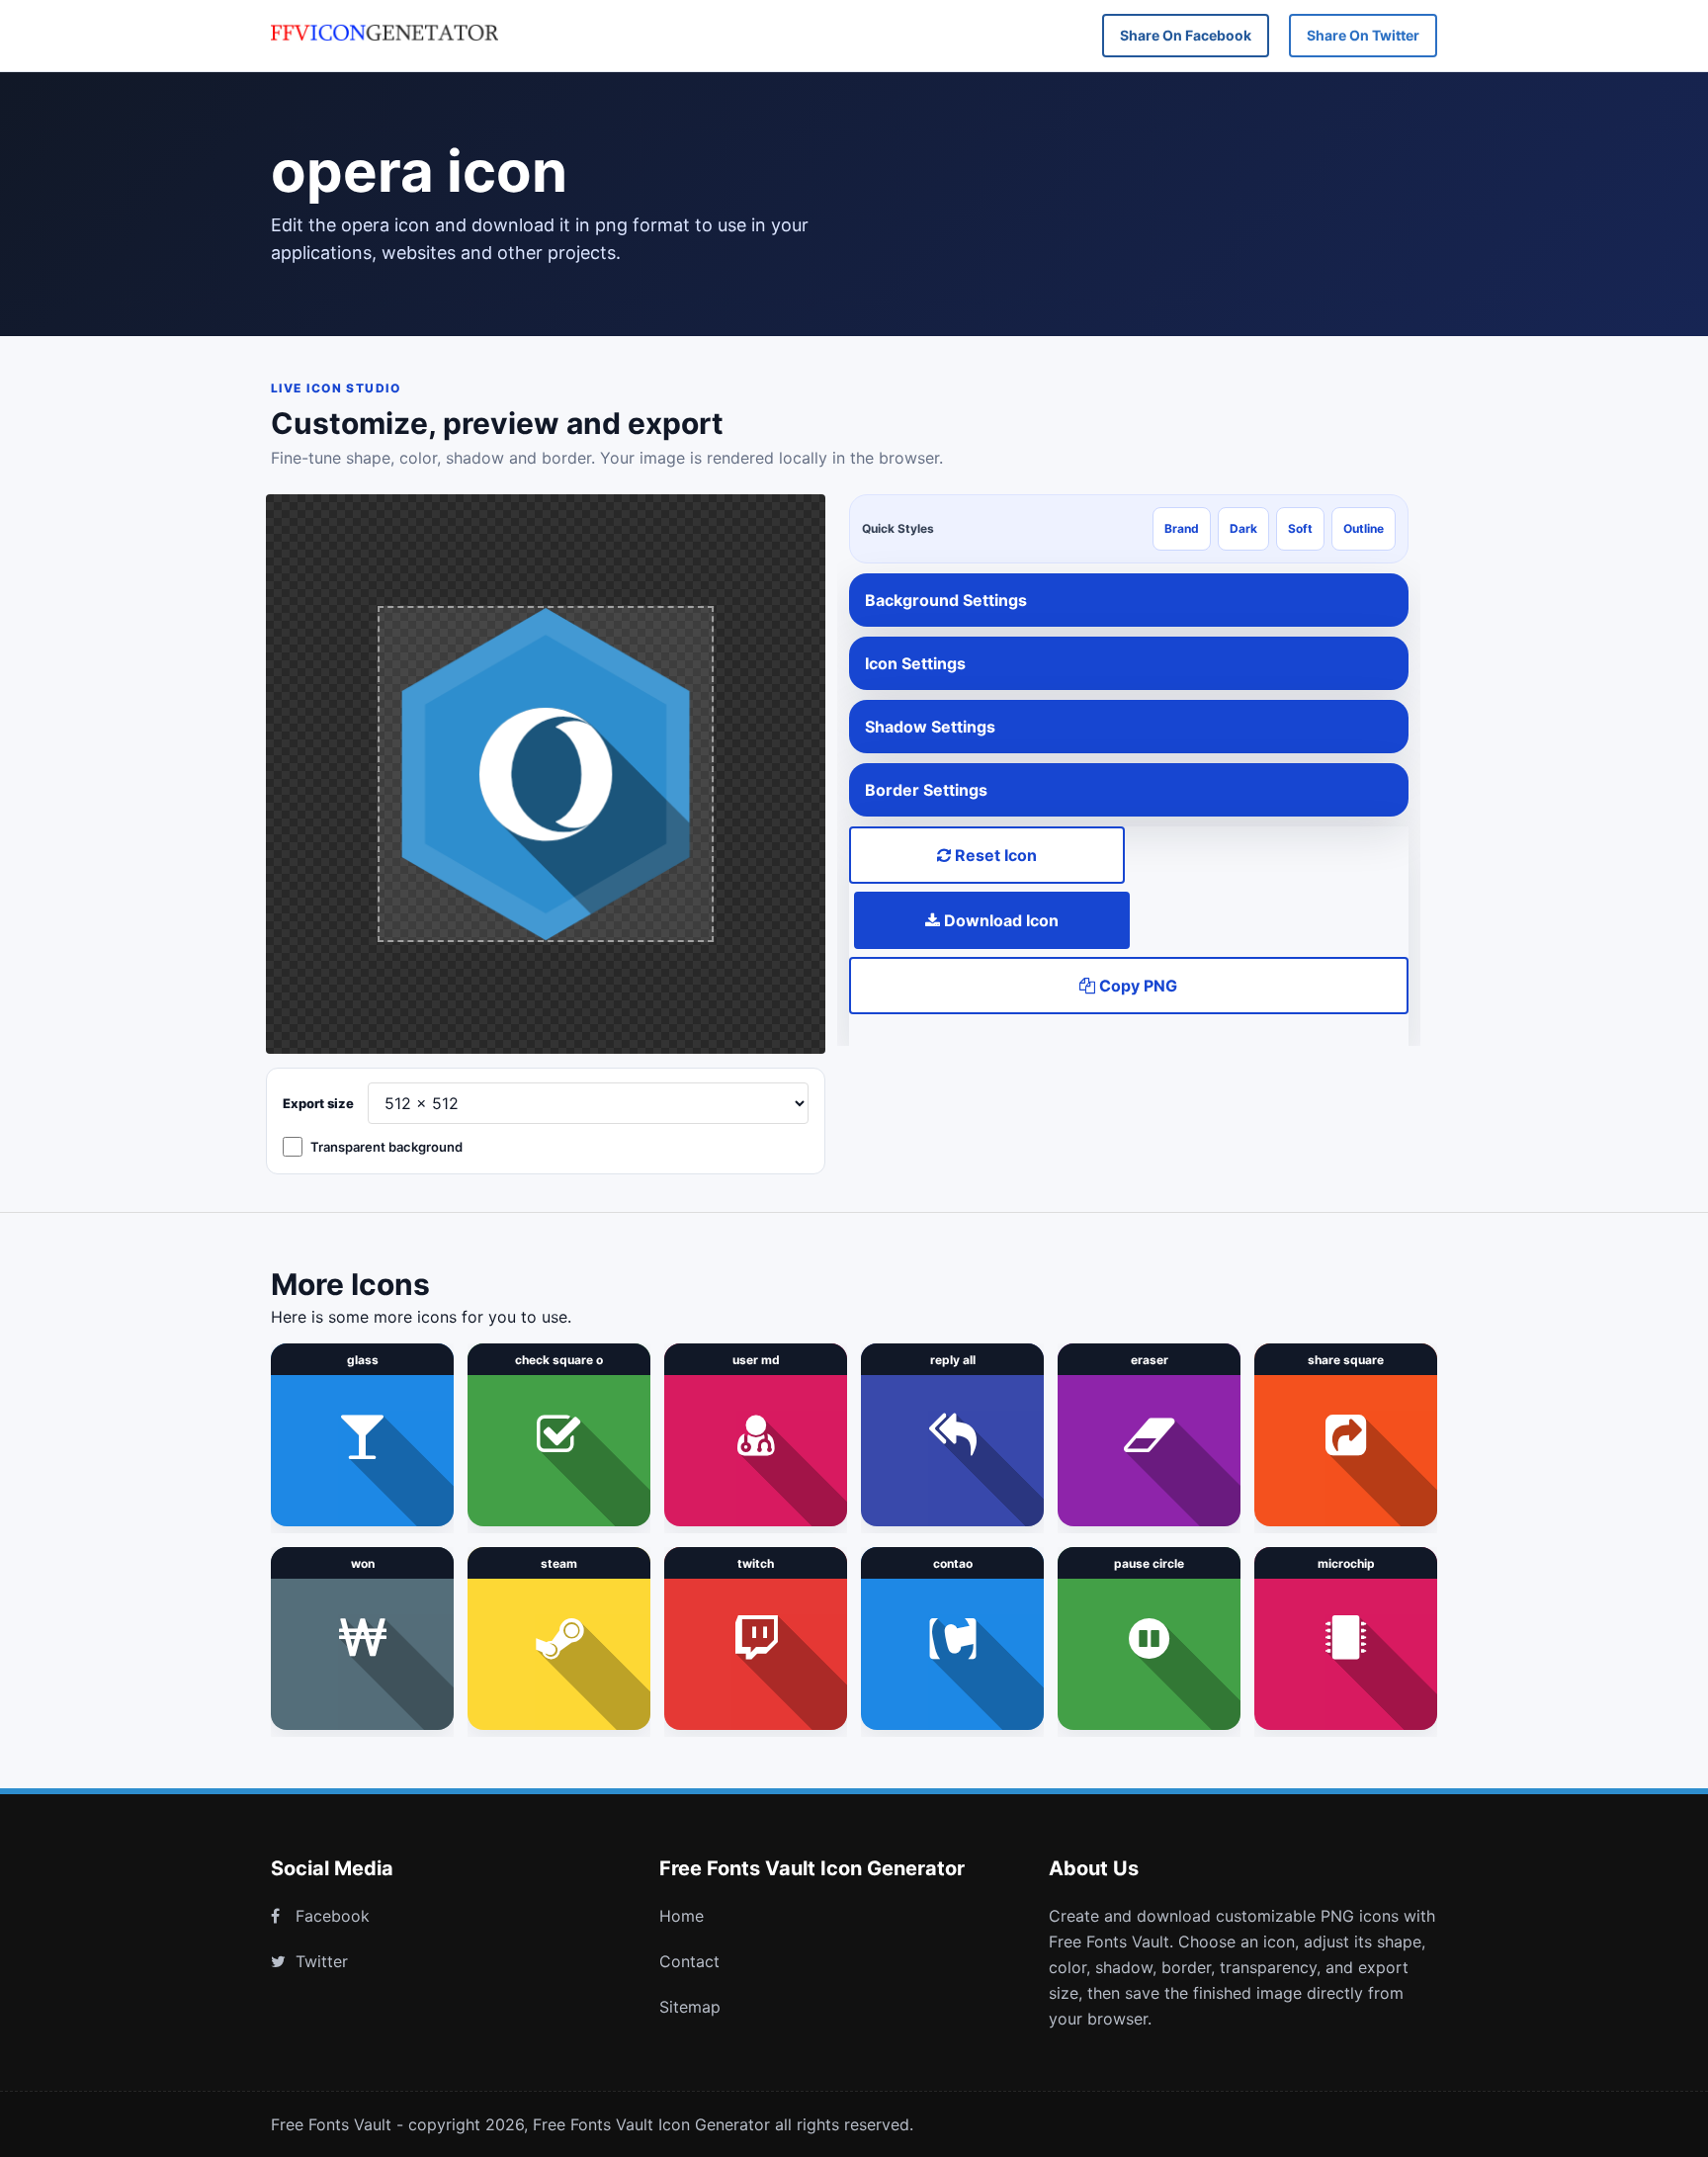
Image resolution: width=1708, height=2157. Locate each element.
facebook (333, 1916)
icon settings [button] (915, 663)
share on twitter (1363, 35)
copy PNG (1136, 986)
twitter (322, 1961)
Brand (1182, 528)
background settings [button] (946, 600)
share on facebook (1186, 35)
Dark (1243, 528)
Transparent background (386, 1147)
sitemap (690, 2007)
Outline (1364, 528)
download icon (999, 920)
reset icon (994, 855)
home (682, 1916)
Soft (1300, 528)
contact (689, 1961)
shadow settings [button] (930, 727)
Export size (318, 1103)
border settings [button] (926, 790)
